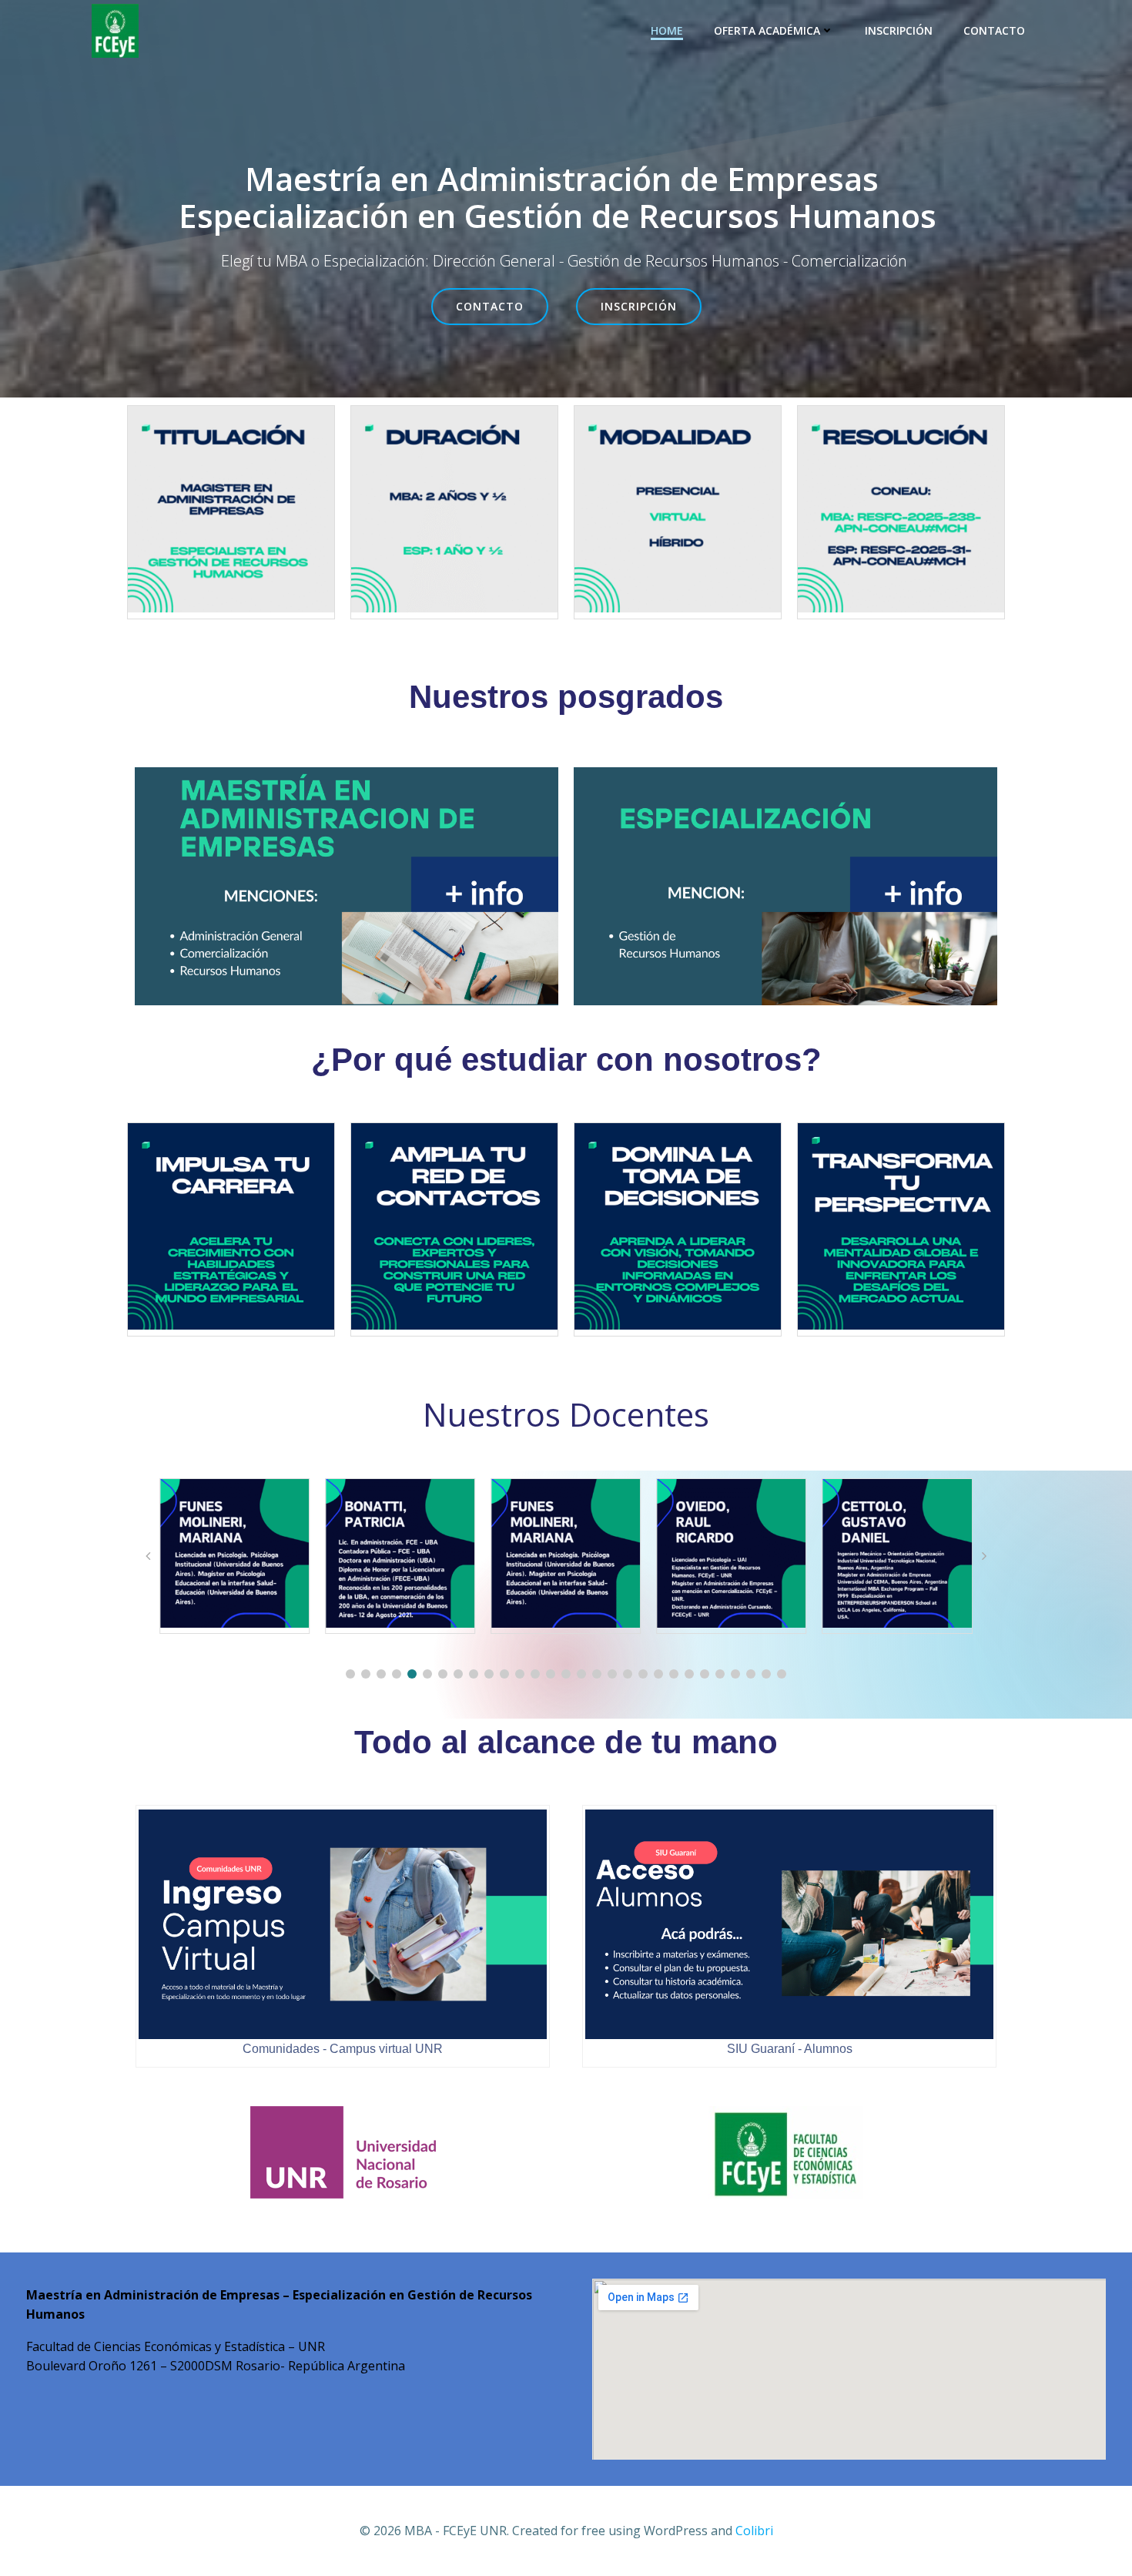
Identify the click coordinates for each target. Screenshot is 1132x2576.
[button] (350, 1674)
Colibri (754, 2531)
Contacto (994, 30)
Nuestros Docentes (566, 1414)
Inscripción (899, 30)
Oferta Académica (767, 30)
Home (667, 30)
